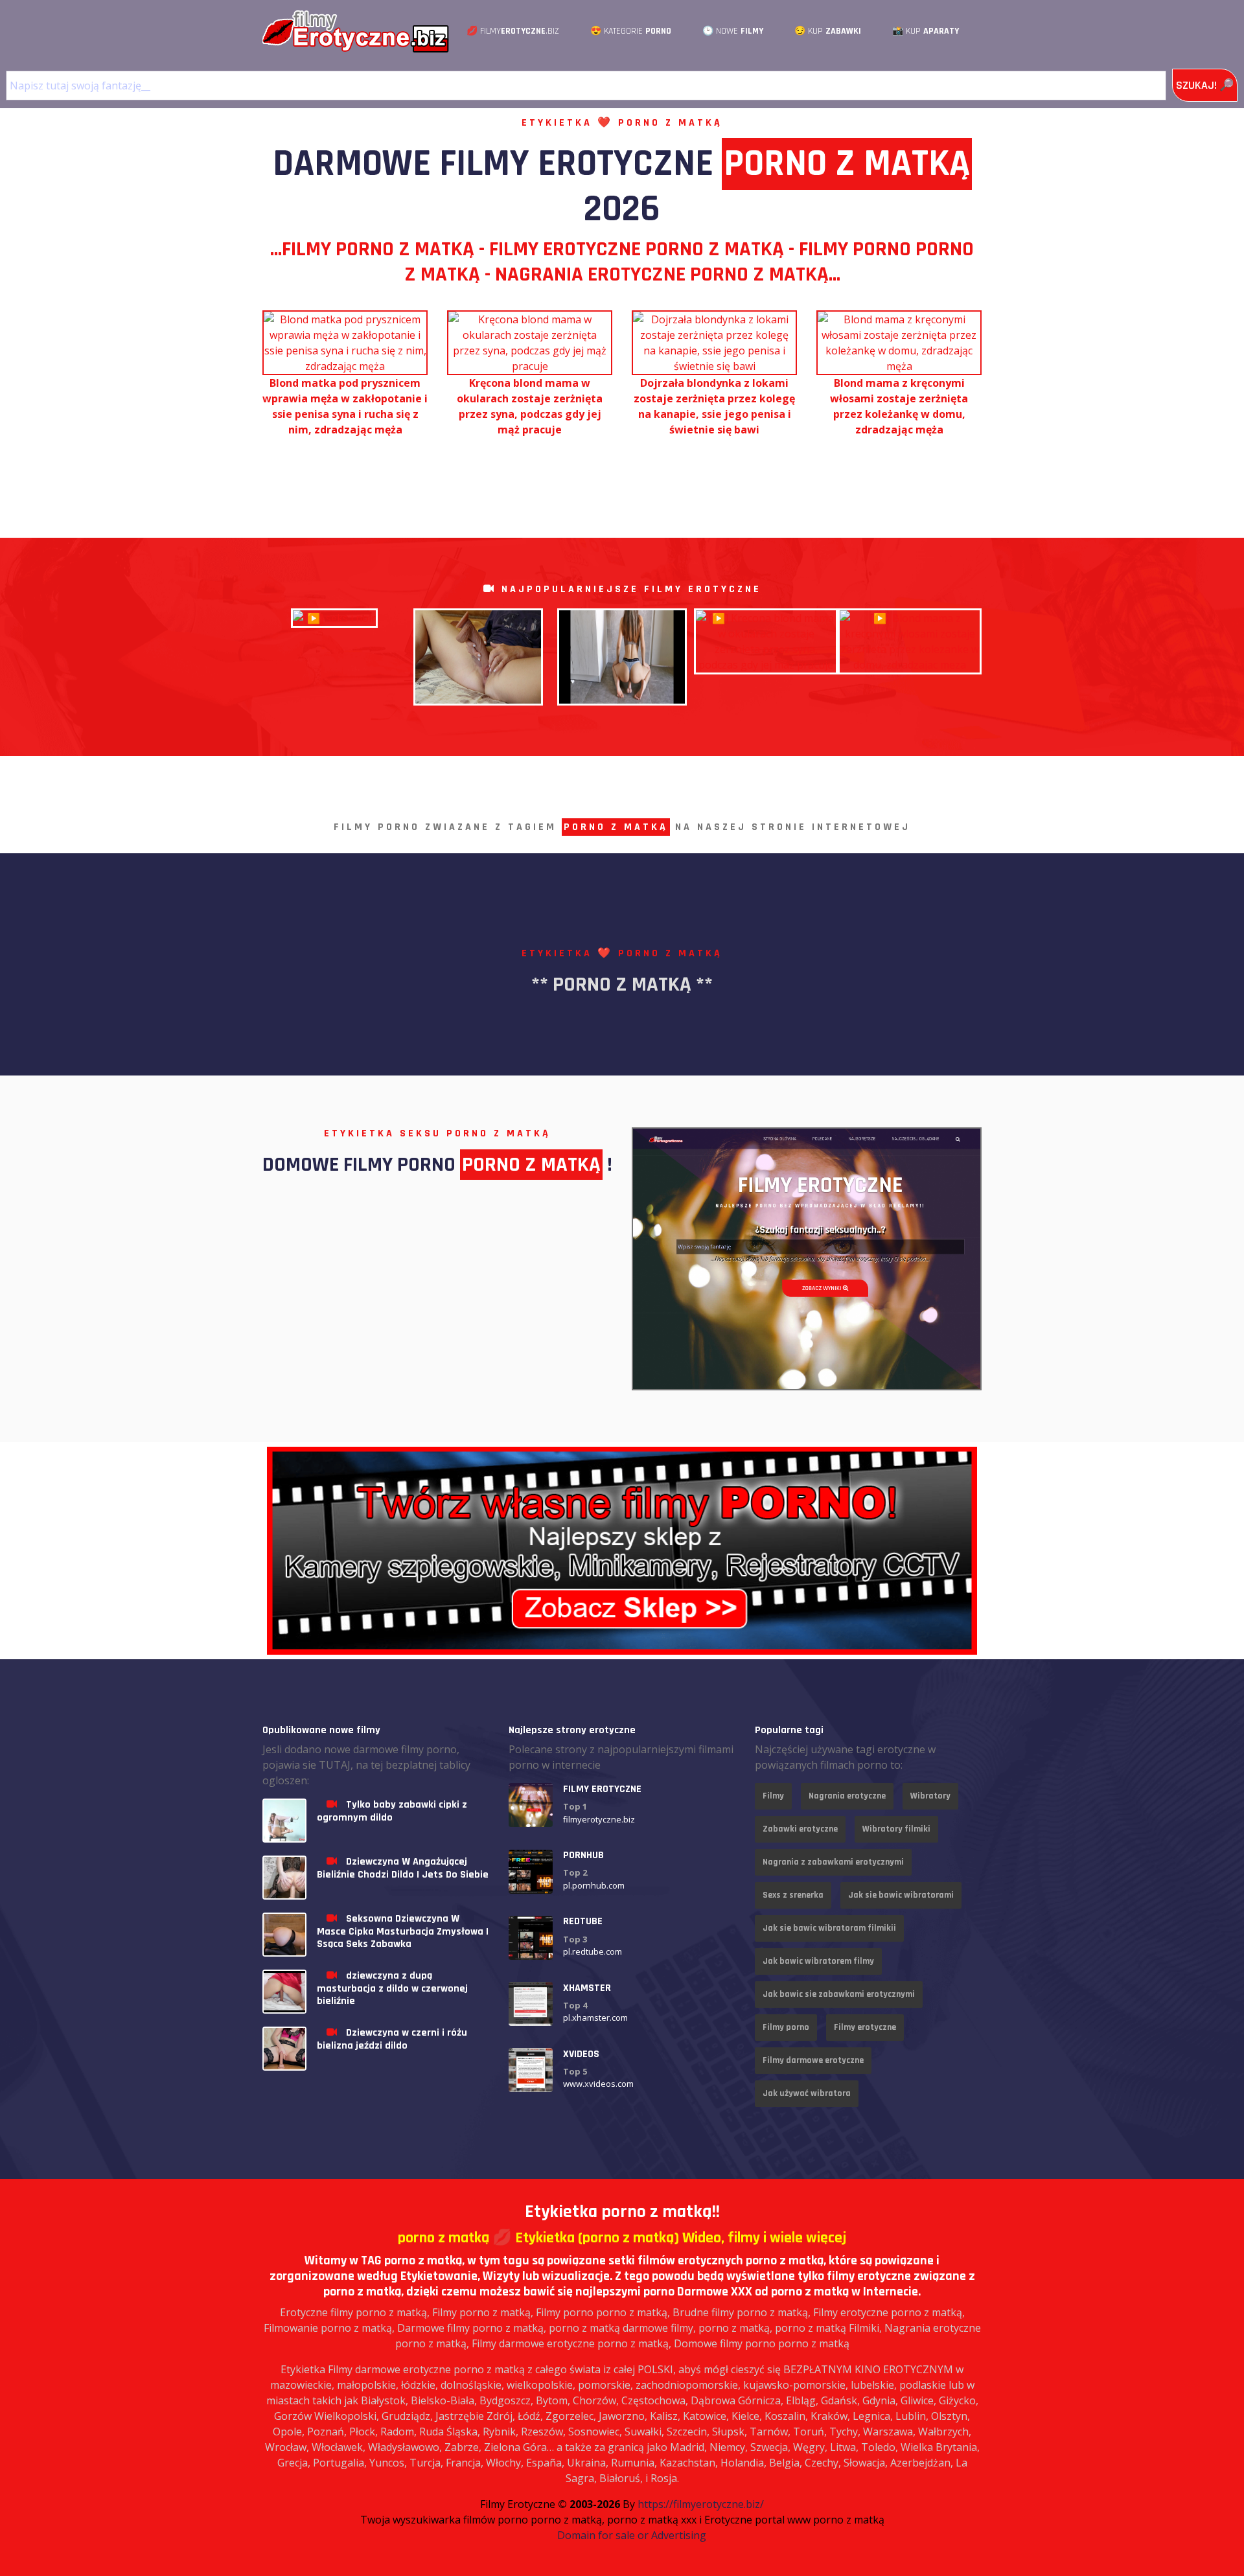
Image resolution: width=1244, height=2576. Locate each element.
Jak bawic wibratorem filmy (818, 1961)
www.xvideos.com (598, 2084)
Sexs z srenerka (793, 1895)
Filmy (773, 1796)
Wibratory (930, 1796)
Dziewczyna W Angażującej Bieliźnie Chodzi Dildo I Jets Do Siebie (403, 1868)
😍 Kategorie (631, 31)
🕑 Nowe (733, 31)
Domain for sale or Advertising (632, 2535)
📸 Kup (926, 31)
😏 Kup (828, 31)
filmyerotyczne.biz (599, 1819)
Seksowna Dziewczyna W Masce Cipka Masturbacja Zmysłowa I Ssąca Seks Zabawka (403, 1931)
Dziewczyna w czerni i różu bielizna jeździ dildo (392, 2039)
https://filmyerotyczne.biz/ (701, 2504)
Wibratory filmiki (896, 1829)
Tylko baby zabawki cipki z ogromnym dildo (392, 1811)
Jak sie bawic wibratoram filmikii (829, 1928)
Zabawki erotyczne (800, 1829)
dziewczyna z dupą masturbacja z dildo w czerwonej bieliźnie (392, 1988)
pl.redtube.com (593, 1951)
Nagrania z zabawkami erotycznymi (833, 1862)
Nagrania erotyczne (847, 1796)
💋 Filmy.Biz (513, 31)
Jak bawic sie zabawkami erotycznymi (839, 1994)
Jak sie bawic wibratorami (901, 1895)
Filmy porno (786, 2027)
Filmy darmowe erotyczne (813, 2060)
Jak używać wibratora (807, 2093)
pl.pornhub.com (594, 1885)
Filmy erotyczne (865, 2027)
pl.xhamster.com (595, 2018)
